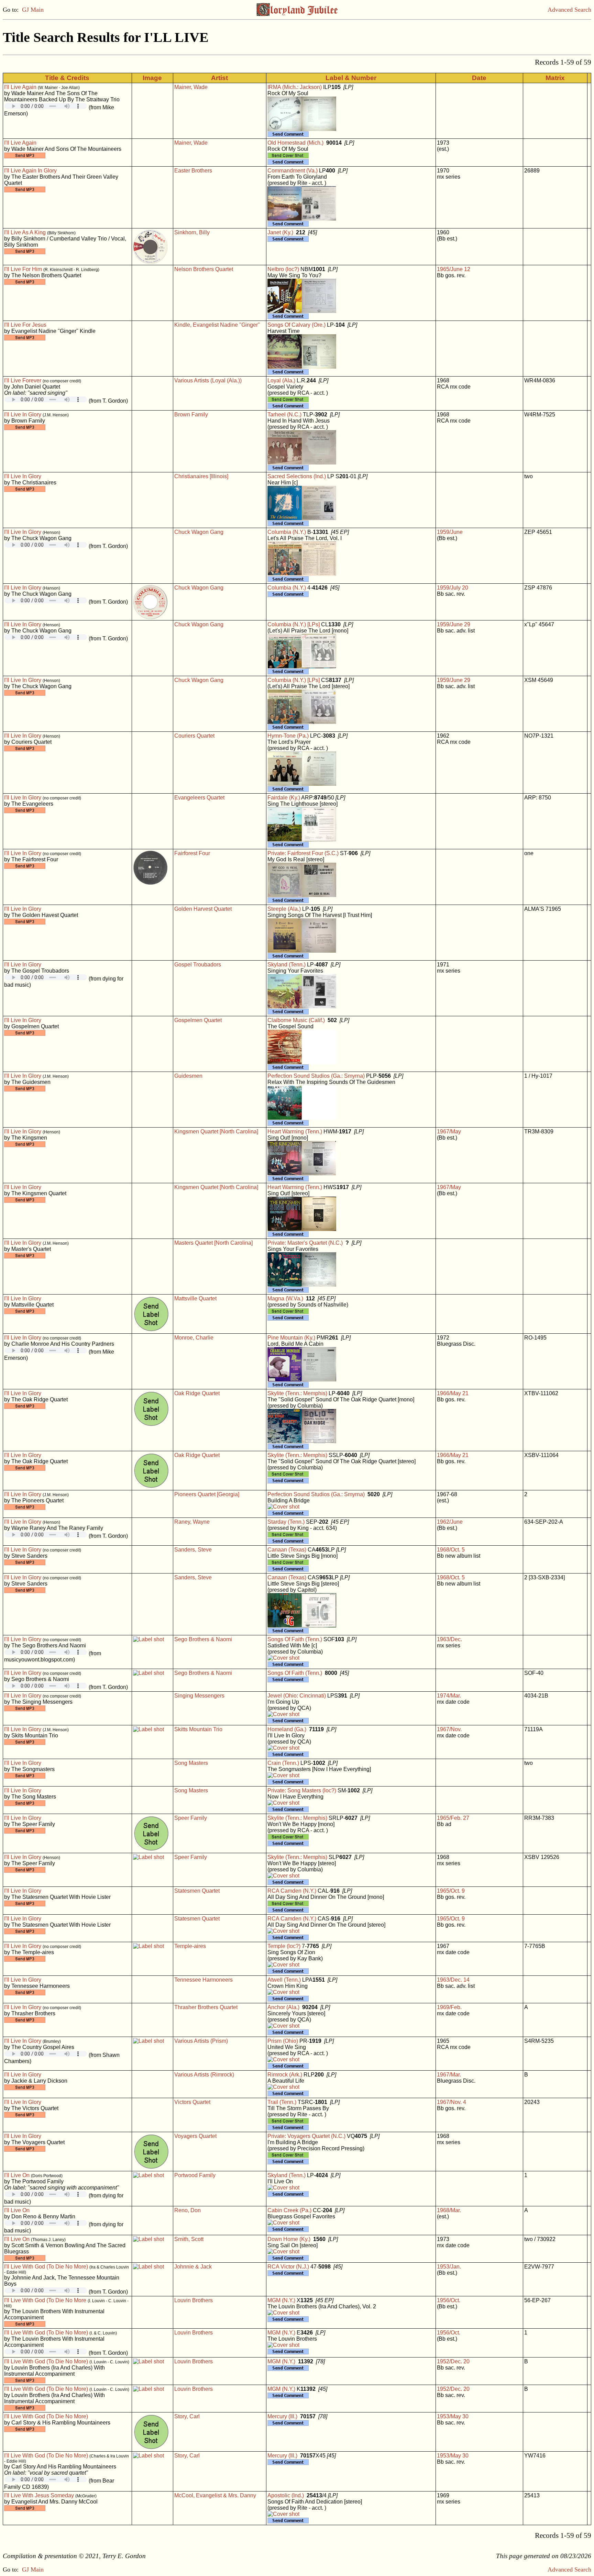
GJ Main (33, 10)
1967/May (449, 1132)
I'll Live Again (20, 87)
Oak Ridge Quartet (197, 1393)
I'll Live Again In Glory (30, 171)
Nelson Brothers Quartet (204, 269)
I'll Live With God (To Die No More (45, 2300)
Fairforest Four (192, 853)
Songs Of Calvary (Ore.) (296, 325)
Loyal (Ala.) (281, 380)
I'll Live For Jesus (25, 325)
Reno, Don (188, 2210)
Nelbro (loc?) (283, 269)
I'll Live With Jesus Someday (39, 2495)
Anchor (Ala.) (283, 2007)
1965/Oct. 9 (451, 1891)
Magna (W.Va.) (285, 1298)
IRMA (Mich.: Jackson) (295, 87)
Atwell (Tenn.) (284, 1980)
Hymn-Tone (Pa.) (288, 736)
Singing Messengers (199, 1696)
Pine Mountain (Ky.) (291, 1338)
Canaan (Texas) (287, 1550)
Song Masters (191, 1763)
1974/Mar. (449, 1696)
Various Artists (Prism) (201, 2041)
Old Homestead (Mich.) (295, 143)
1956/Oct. (449, 2300)
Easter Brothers (193, 171)
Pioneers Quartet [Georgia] (207, 1494)
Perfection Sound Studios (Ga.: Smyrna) (316, 1076)
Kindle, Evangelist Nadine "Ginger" (217, 325)
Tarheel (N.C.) (284, 415)
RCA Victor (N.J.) (288, 2267)
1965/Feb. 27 (453, 1818)
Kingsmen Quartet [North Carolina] (216, 1132)
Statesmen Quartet (197, 1891)
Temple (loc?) (284, 1946)
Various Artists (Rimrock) (204, 2075)
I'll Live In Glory (23, 415)
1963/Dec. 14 (453, 1980)
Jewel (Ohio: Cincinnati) (297, 1696)
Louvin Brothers (194, 2300)
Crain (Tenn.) (283, 1763)
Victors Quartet (192, 2102)
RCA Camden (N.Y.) (292, 1891)
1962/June (450, 1522)
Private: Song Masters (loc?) (302, 1790)
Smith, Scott (189, 2239)
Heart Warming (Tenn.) (295, 1132)
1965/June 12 (454, 269)
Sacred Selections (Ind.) (297, 476)
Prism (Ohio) (283, 2041)
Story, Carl (187, 2416)
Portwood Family (195, 2175)
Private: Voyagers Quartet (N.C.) (306, 2136)
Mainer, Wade (191, 87)
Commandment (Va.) (293, 171)
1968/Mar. (449, 2210)
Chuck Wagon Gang (199, 532)
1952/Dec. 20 (453, 2361)
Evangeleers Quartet (199, 798)
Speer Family (191, 1818)
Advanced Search (569, 10)
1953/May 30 (453, 2416)
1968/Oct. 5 (451, 1550)
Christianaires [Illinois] (201, 476)
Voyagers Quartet (195, 2136)
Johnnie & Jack (193, 2267)
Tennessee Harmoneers (203, 1980)
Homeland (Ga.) (287, 1729)
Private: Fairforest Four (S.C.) (303, 853)
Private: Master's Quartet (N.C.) (305, 1243)
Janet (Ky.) (280, 232)
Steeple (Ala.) (284, 909)
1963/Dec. (449, 1639)
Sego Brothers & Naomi (203, 1639)
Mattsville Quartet (195, 1298)
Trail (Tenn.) (282, 2102)
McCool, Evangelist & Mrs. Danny (215, 2495)
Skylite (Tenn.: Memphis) (297, 1393)
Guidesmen (188, 1076)
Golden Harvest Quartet (203, 909)
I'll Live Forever (23, 380)
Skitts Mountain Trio (198, 1729)
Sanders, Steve (193, 1550)
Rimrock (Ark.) (285, 2075)
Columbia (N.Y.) (287, 532)
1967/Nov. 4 (452, 2102)
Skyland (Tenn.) (287, 965)
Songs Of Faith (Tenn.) (295, 1639)
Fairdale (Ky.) (284, 798)
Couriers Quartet (194, 736)
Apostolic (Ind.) (286, 2495)
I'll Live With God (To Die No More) (46, 2267)
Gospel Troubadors (198, 965)
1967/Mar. (449, 2075)
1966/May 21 (453, 1393)
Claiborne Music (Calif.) (296, 1020)
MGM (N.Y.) (281, 2300)
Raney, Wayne (192, 1522)
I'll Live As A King (25, 232)
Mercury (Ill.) (282, 2416)
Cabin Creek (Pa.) (289, 2210)
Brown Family (191, 415)
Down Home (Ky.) (289, 2239)
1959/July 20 (453, 588)
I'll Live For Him (23, 269)
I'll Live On (17, 2175)
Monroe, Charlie (194, 1338)
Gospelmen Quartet (198, 1020)
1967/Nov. (449, 1729)
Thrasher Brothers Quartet (206, 2007)
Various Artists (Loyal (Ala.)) (208, 380)
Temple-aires (190, 1946)
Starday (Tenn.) (286, 1522)
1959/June (450, 532)
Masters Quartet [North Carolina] (213, 1243)
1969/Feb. (449, 2007)
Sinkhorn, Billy (192, 232)
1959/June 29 (454, 624)
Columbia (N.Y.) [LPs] (294, 624)
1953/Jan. (449, 2267)
